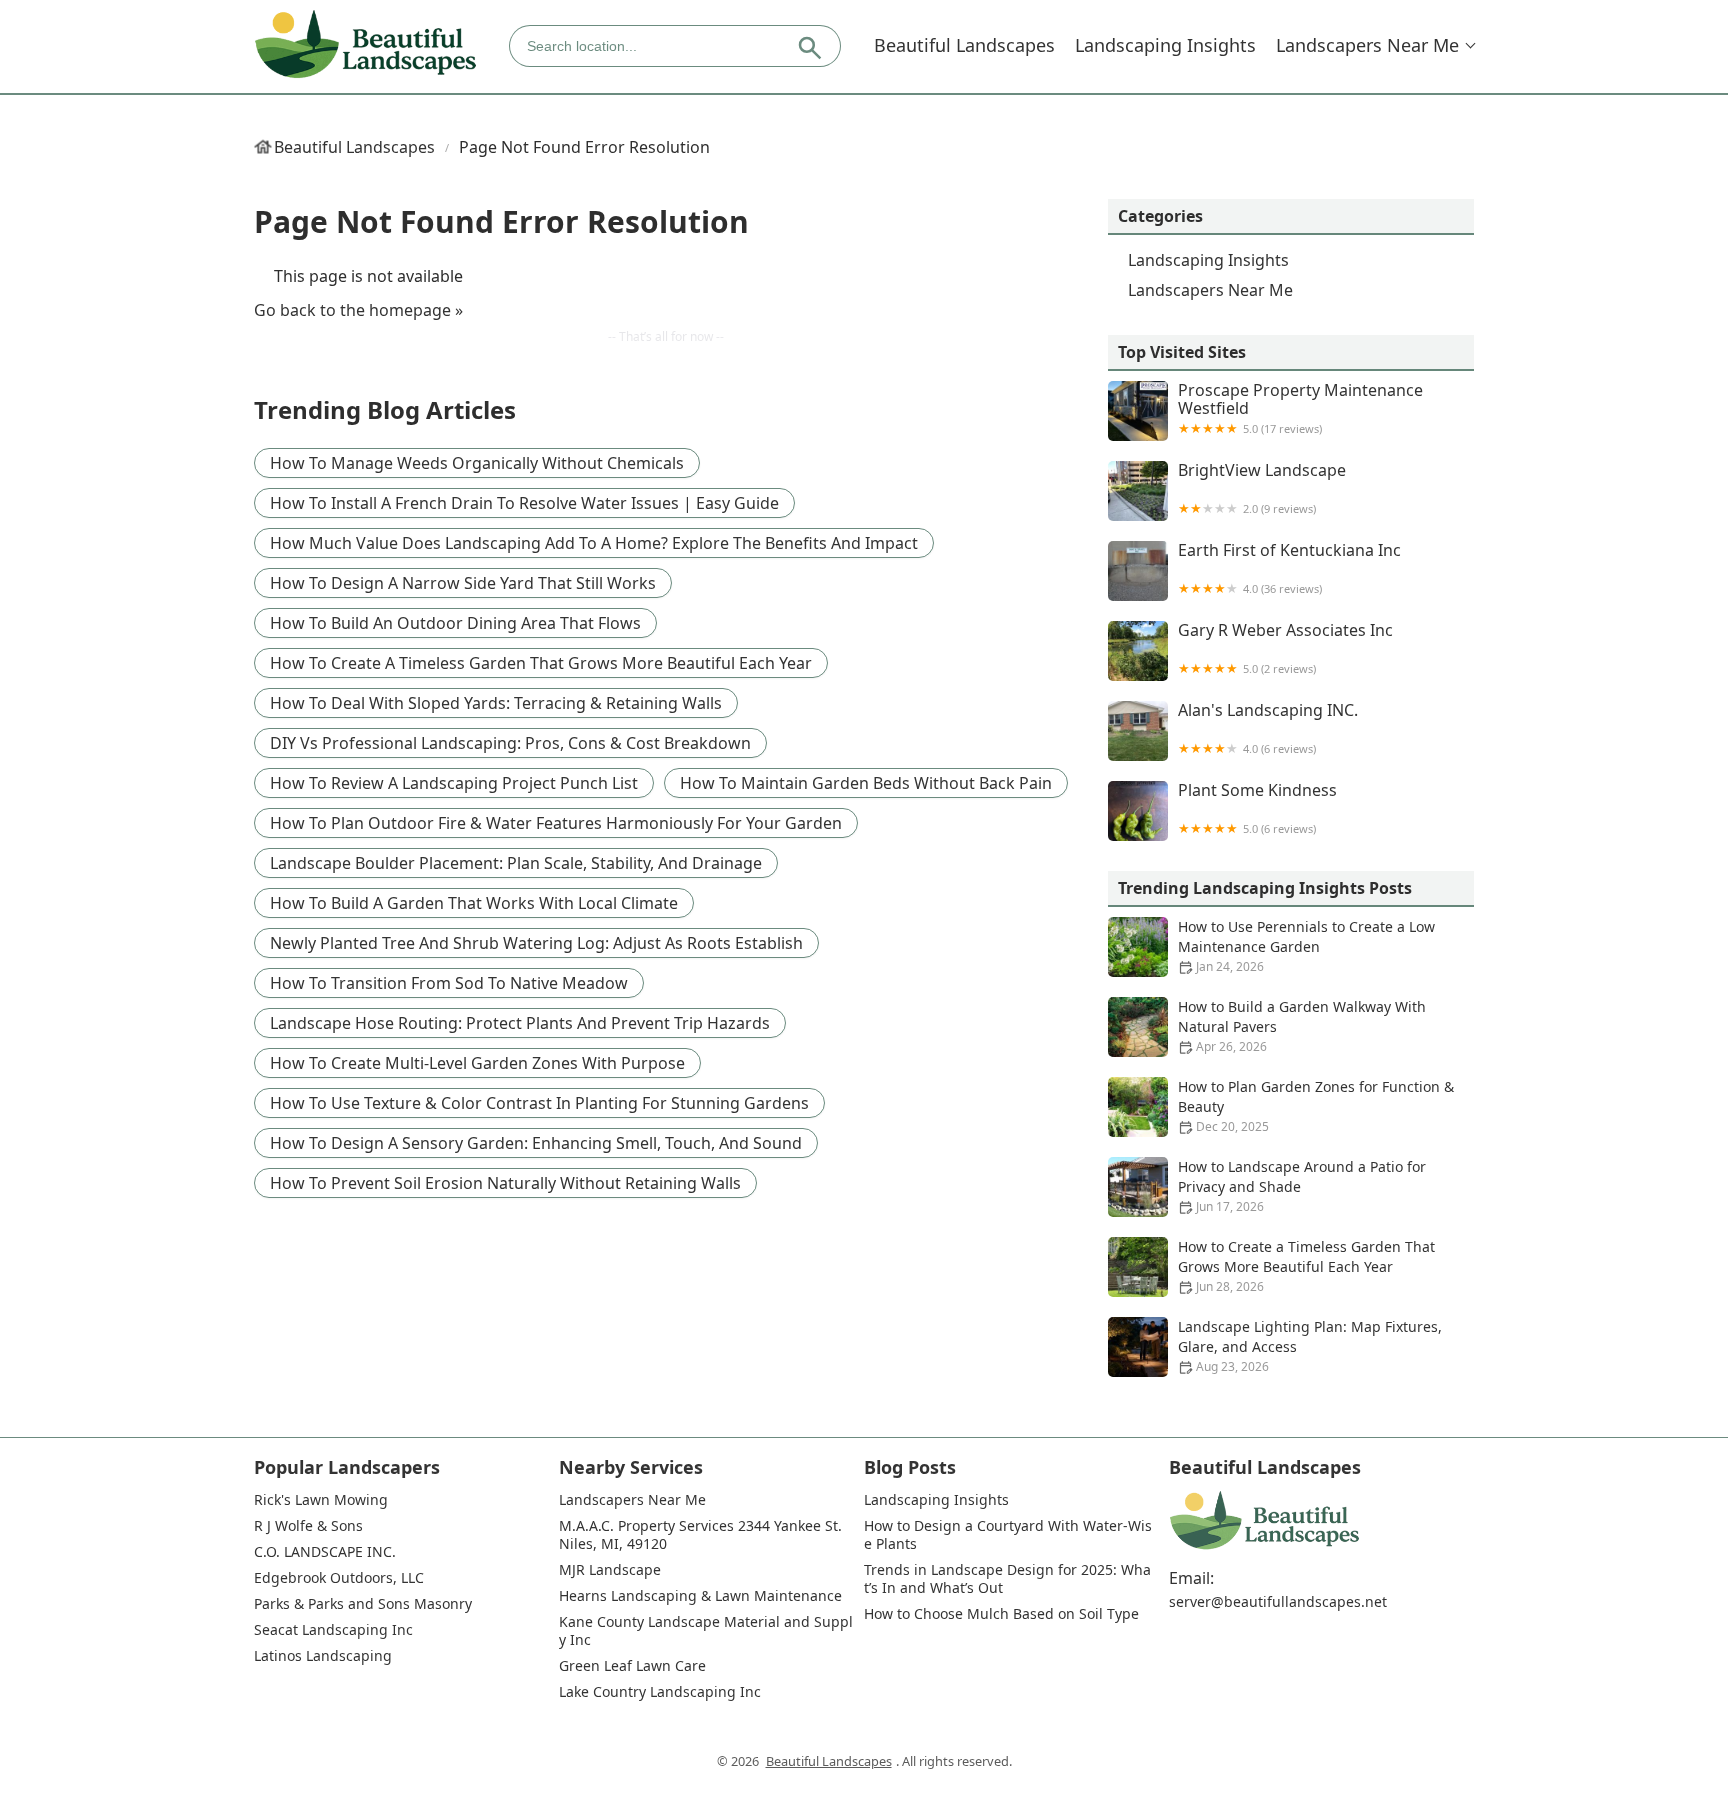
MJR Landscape (610, 1570)
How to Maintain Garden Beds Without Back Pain (866, 783)
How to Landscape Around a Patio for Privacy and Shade (1302, 1186)
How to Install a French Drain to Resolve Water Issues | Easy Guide (524, 503)
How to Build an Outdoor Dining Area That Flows (455, 623)
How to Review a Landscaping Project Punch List (454, 783)
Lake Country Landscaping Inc (660, 1692)
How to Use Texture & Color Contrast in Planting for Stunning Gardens (539, 1103)
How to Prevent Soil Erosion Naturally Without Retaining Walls (505, 1183)
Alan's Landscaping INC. (1268, 728)
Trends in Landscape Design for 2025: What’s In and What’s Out (1007, 1579)
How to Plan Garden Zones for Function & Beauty (1316, 1106)
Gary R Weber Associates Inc (1285, 648)
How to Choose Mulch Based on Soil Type (1001, 1614)
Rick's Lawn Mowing (321, 1500)
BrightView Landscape (1262, 488)
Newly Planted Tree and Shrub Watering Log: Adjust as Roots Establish (536, 943)
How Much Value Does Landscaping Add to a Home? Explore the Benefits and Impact (594, 543)
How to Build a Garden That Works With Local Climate (474, 903)
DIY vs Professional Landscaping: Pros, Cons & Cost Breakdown (510, 743)
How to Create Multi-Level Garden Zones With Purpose (477, 1063)
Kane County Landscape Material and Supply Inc (706, 1631)
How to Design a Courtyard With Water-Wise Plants (1008, 1535)
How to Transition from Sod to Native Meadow (449, 983)
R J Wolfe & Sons (308, 1526)
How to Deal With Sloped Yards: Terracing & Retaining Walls (496, 703)
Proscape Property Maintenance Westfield (1300, 408)
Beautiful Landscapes (964, 45)
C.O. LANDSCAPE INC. (325, 1552)
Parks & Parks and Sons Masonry (363, 1604)
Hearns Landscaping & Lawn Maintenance (700, 1596)
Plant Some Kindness (1257, 808)
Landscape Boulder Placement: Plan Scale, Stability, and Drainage (516, 863)
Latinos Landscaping (323, 1656)
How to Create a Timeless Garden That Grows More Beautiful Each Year (541, 663)
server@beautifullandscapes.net (1278, 1602)
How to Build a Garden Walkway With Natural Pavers (1302, 1026)
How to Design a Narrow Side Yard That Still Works (463, 583)
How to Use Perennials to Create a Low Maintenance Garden (1306, 946)
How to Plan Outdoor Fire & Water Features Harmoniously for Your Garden (556, 823)
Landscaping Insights (1165, 45)
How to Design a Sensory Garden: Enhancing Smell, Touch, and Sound (536, 1143)
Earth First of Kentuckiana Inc (1289, 568)
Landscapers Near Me (1367, 45)
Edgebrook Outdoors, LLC (339, 1578)
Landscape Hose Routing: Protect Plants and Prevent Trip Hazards (520, 1023)
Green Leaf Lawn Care (632, 1666)
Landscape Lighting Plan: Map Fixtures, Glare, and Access (1310, 1346)
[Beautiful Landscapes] (365, 45)
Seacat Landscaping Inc (333, 1630)
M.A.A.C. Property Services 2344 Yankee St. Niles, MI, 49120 (702, 1535)
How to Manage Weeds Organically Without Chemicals (477, 463)
